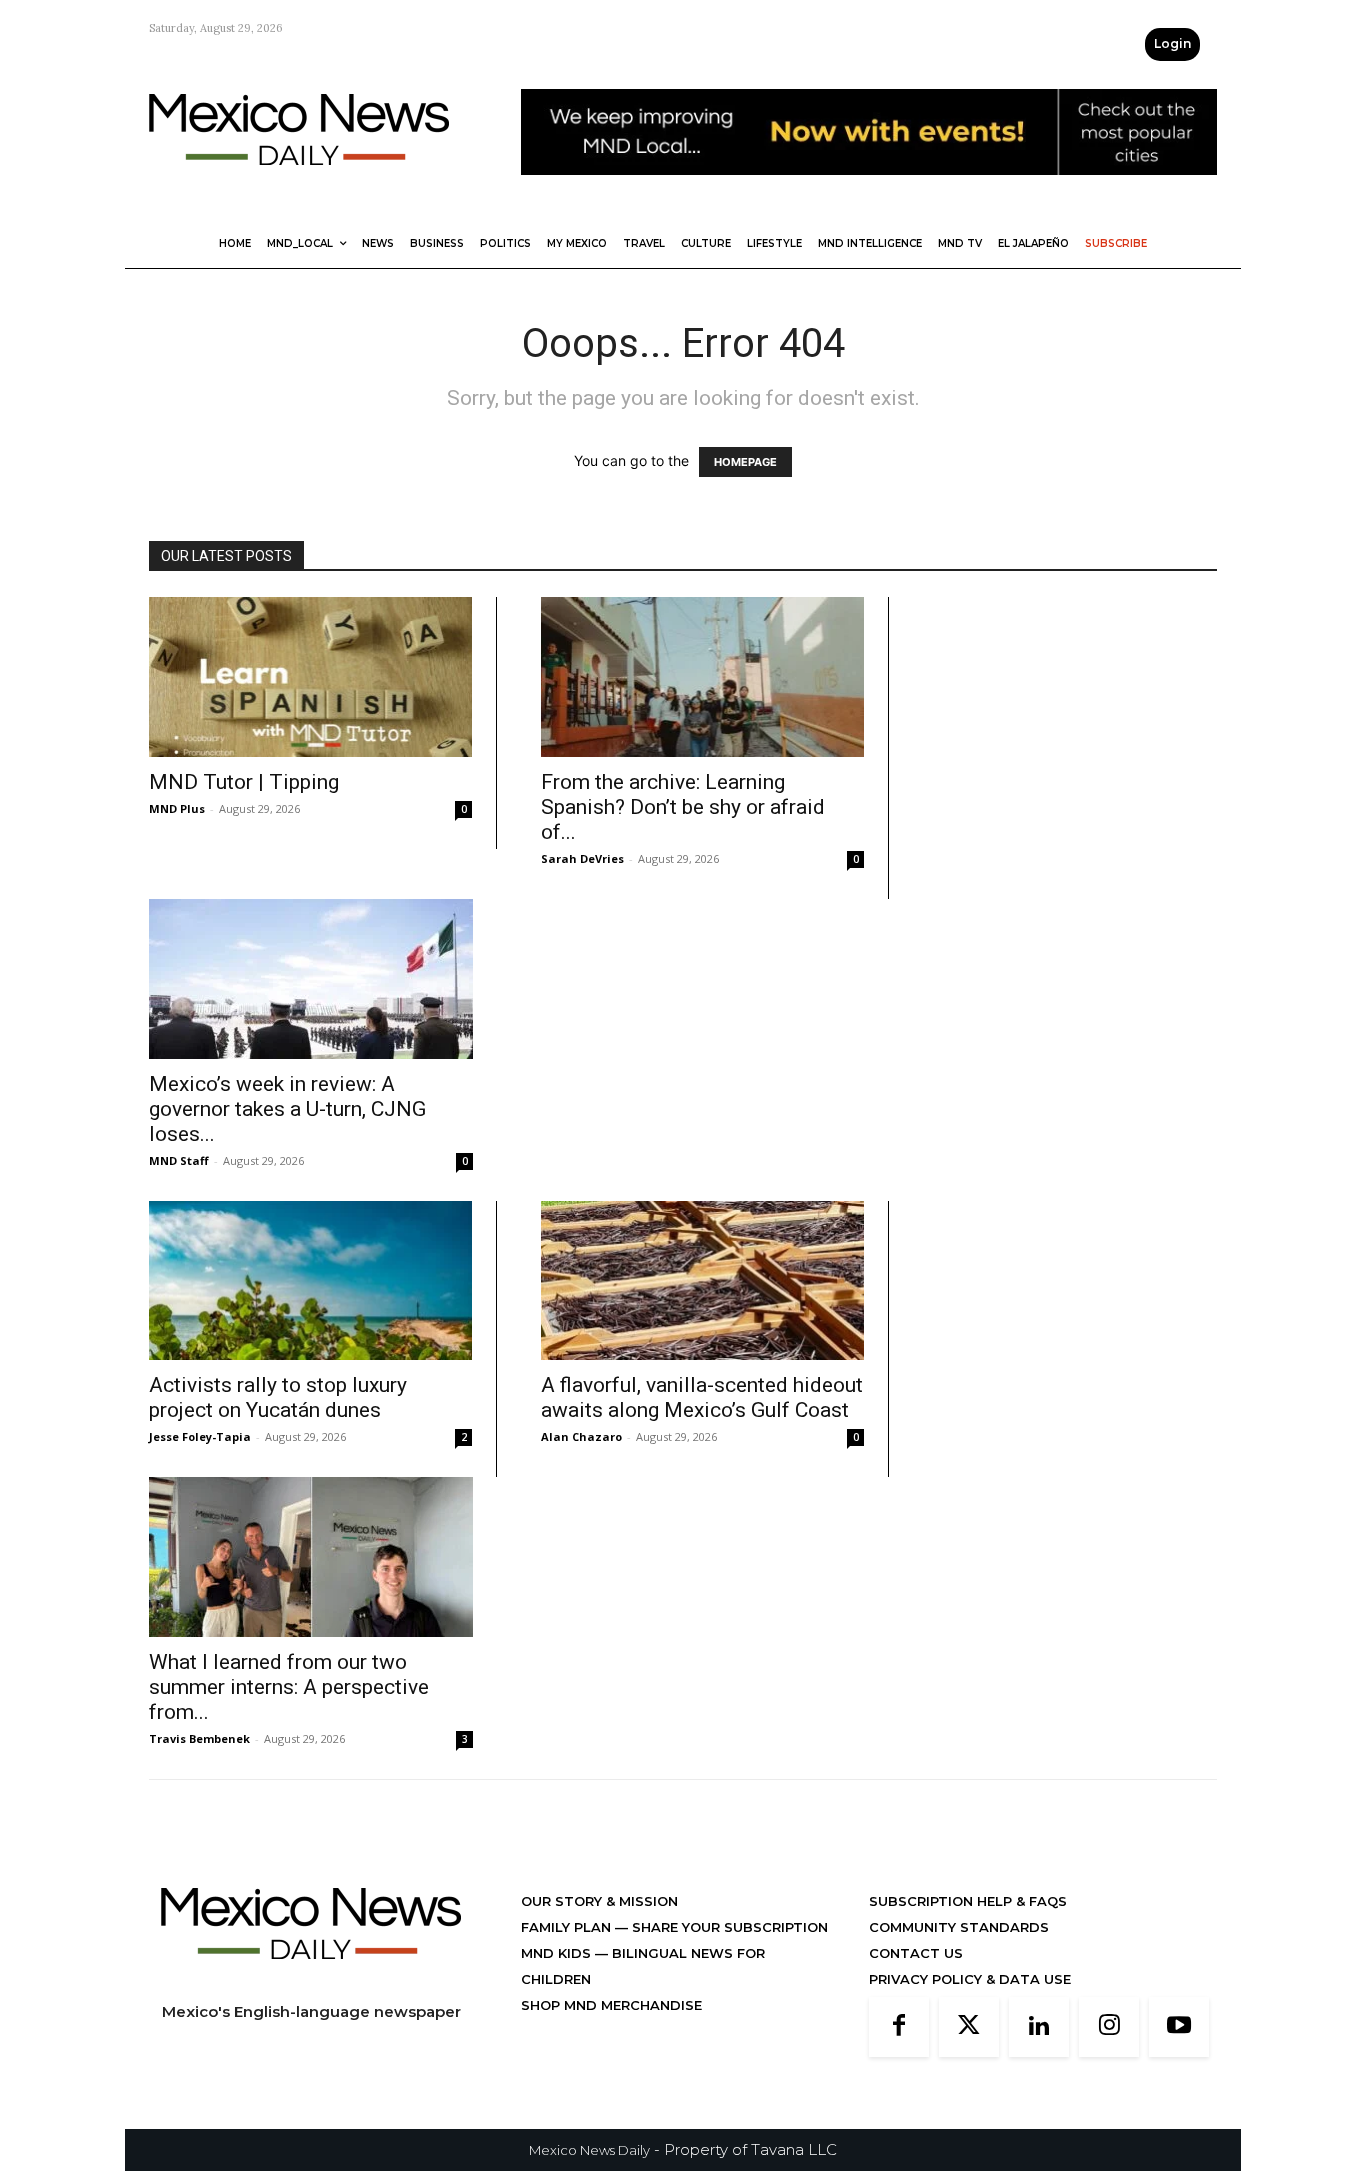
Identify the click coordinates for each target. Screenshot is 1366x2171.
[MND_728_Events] (869, 190)
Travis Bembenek (199, 1738)
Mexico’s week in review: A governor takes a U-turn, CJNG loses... (287, 1109)
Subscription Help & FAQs (968, 1901)
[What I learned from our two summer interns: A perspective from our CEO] (311, 1557)
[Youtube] (1179, 2027)
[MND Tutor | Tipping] (310, 677)
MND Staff (179, 1160)
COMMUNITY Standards (959, 1927)
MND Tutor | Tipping (244, 782)
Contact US (916, 1953)
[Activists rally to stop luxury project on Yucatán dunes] (310, 1281)
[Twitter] (969, 2027)
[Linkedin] (1039, 2027)
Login (1172, 43)
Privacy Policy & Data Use (970, 1979)
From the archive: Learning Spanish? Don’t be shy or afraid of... (683, 807)
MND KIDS (558, 1953)
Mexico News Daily (589, 2150)
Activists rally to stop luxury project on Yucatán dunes (278, 1397)
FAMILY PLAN (568, 1927)
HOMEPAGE (745, 462)
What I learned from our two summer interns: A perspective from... (289, 1687)
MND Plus (177, 808)
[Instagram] (1109, 2027)
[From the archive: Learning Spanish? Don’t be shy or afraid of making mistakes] (702, 677)
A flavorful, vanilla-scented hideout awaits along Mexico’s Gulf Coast (702, 1397)
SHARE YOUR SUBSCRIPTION (728, 1927)
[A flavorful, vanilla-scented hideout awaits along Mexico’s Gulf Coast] (702, 1281)
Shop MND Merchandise (611, 2005)
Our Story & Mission (599, 1901)
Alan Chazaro (581, 1436)
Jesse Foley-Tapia (200, 1436)
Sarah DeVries (582, 858)
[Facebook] (899, 2027)
